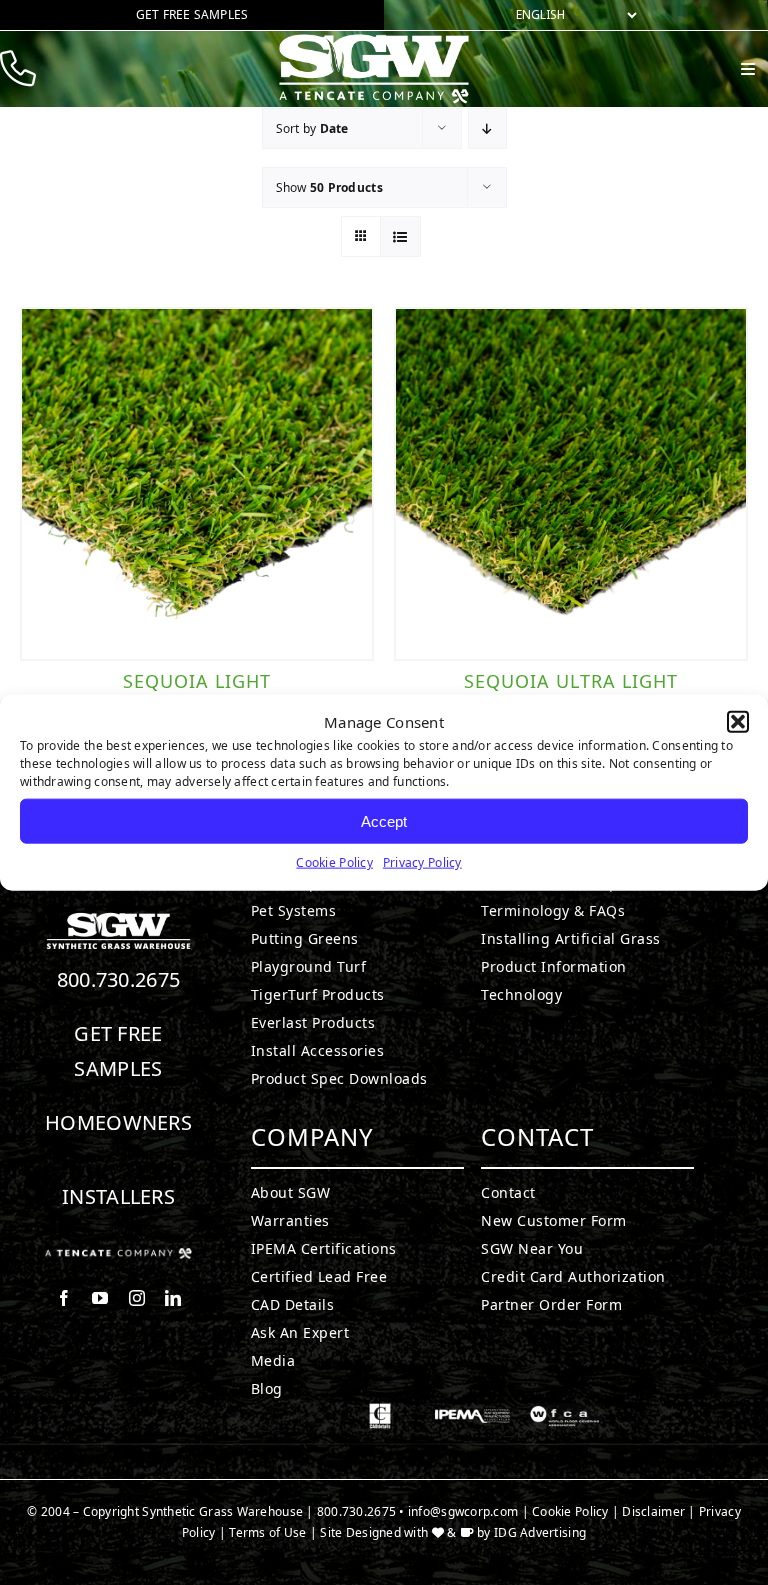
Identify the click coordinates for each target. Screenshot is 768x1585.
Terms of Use (267, 1532)
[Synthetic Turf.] (119, 918)
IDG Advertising (540, 1532)
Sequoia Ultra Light (571, 681)
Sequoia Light (197, 681)
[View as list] (400, 236)
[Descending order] (487, 128)
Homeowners (118, 1122)
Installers (118, 1196)
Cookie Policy (334, 862)
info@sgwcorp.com (463, 1511)
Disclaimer (653, 1511)
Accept (384, 820)
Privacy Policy (422, 862)
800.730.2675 (119, 979)
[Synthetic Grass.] (119, 1256)
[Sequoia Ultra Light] (571, 484)
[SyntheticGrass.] (374, 40)
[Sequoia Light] (197, 484)
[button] (738, 722)
